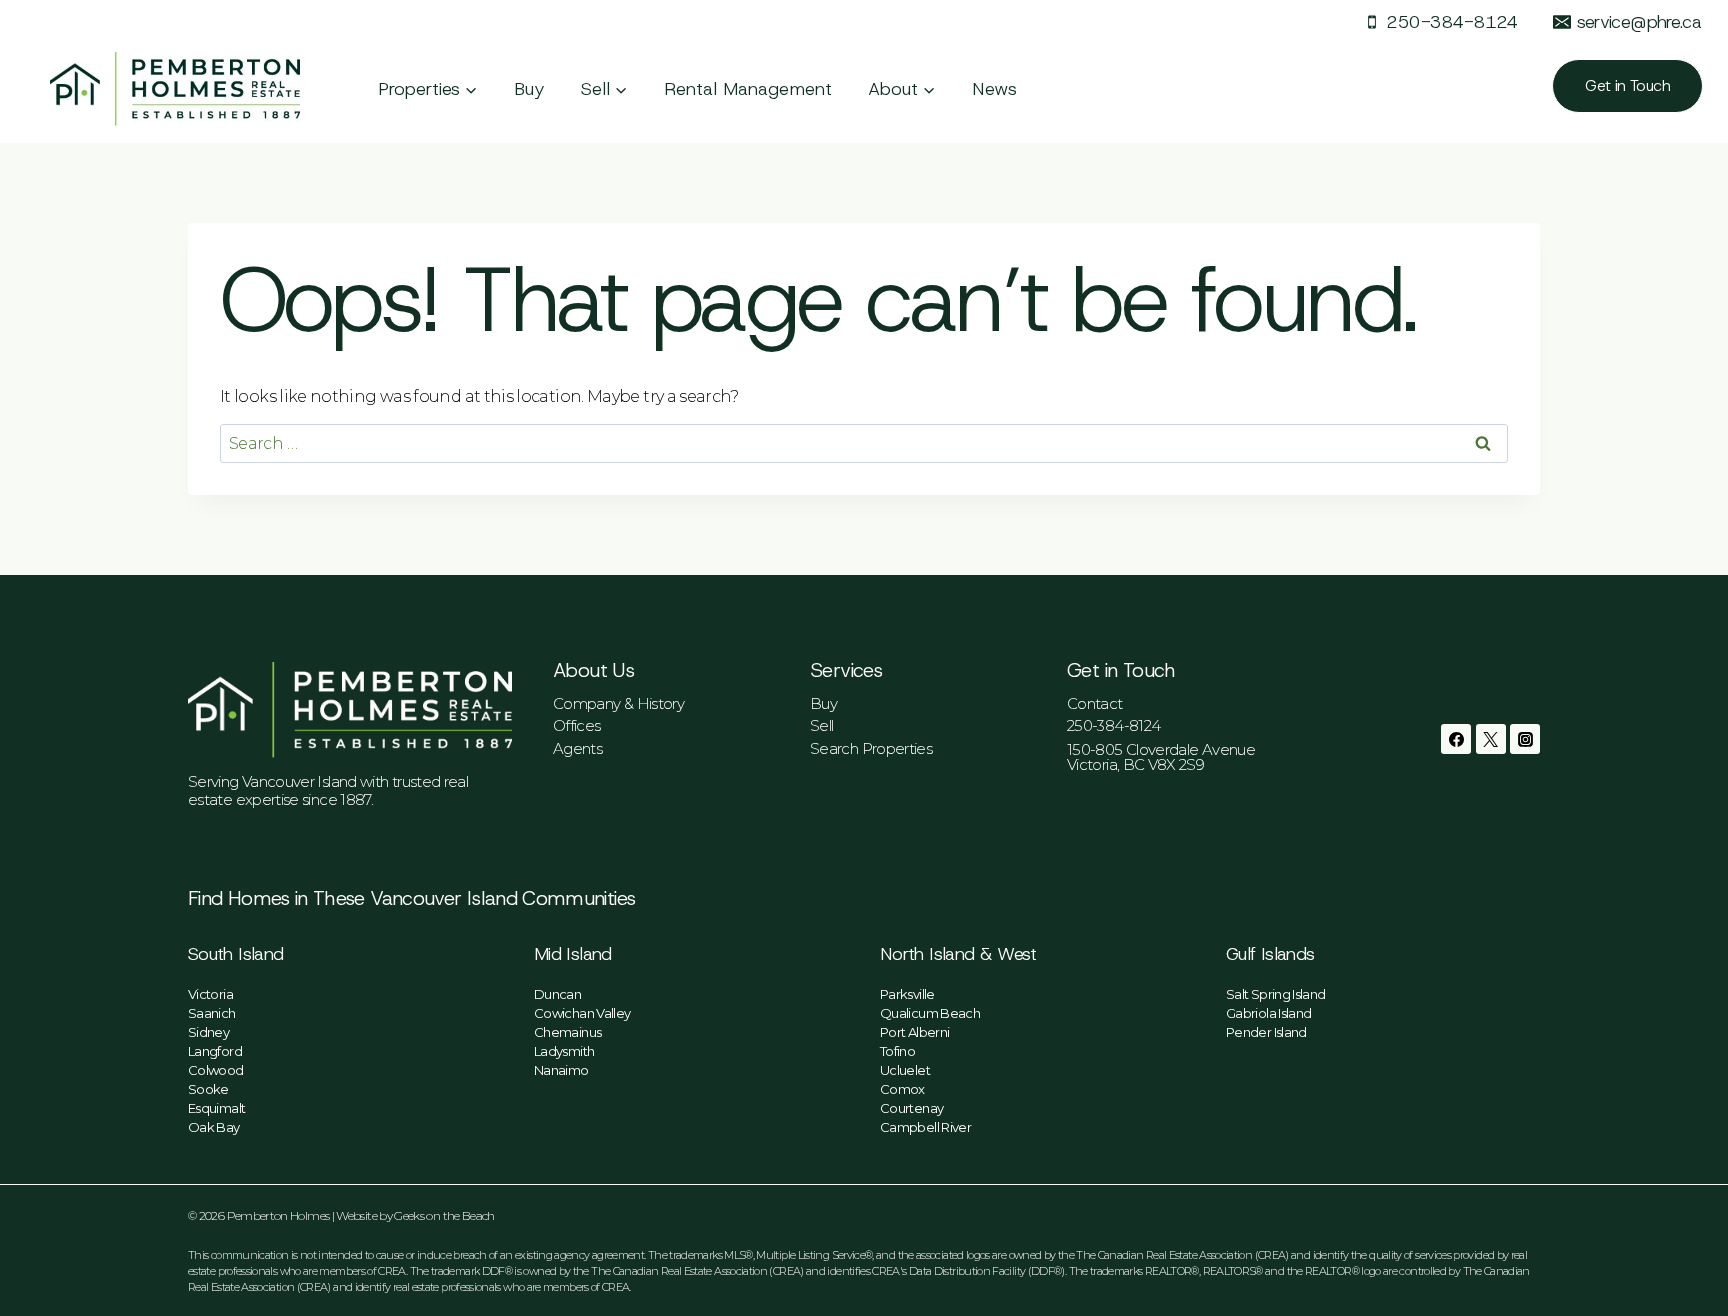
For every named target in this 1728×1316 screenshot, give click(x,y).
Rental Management (748, 89)
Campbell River (925, 1127)
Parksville (907, 994)
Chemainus (567, 1032)
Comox (902, 1089)
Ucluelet (905, 1070)
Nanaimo (561, 1070)
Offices (577, 725)
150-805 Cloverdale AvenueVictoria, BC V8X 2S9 (1161, 757)
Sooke (208, 1089)
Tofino (897, 1051)
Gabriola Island (1268, 1013)
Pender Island (1266, 1032)
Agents (577, 748)
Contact (1095, 703)
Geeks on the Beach (444, 1215)
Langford (215, 1051)
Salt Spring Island (1275, 994)
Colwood (216, 1070)
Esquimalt (216, 1108)
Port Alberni (914, 1032)
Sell (821, 725)
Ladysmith (564, 1051)
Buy (529, 89)
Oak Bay (214, 1127)
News (994, 89)
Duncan (557, 994)
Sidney (208, 1032)
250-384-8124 (1113, 725)
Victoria (210, 994)
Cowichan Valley (582, 1013)
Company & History (618, 703)
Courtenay (911, 1108)
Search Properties (871, 748)
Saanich (212, 1013)
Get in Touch (1627, 85)
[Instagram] (1525, 739)
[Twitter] (1491, 739)
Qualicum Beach (930, 1013)
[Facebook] (1456, 739)
